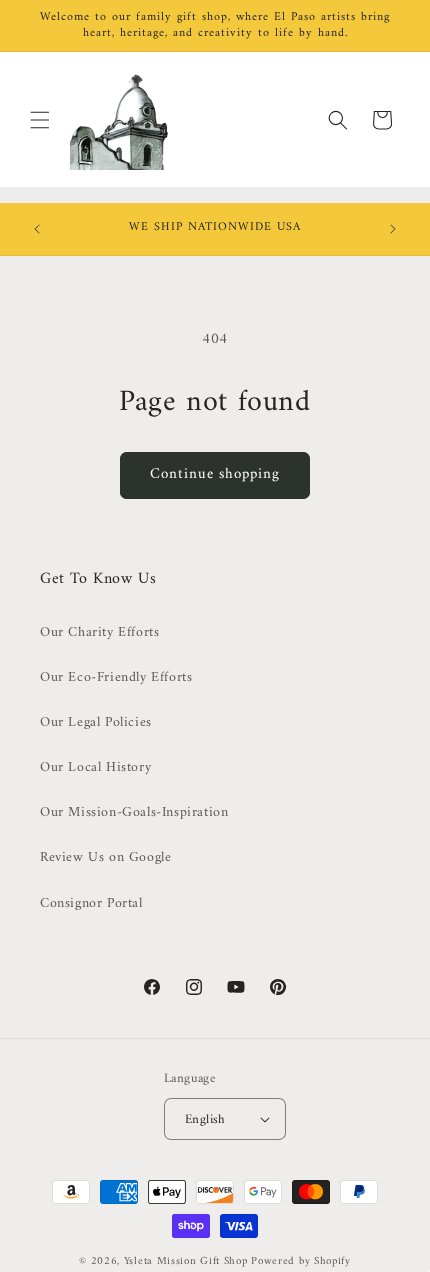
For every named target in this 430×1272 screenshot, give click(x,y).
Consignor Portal (91, 903)
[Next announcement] (393, 229)
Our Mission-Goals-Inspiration (134, 812)
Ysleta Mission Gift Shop (186, 1261)
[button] (40, 120)
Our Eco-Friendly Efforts (116, 677)
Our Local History (95, 767)
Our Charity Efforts (99, 632)
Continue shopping (215, 474)
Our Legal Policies (96, 722)
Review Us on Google (105, 857)
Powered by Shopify (301, 1261)
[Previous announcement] (37, 229)
